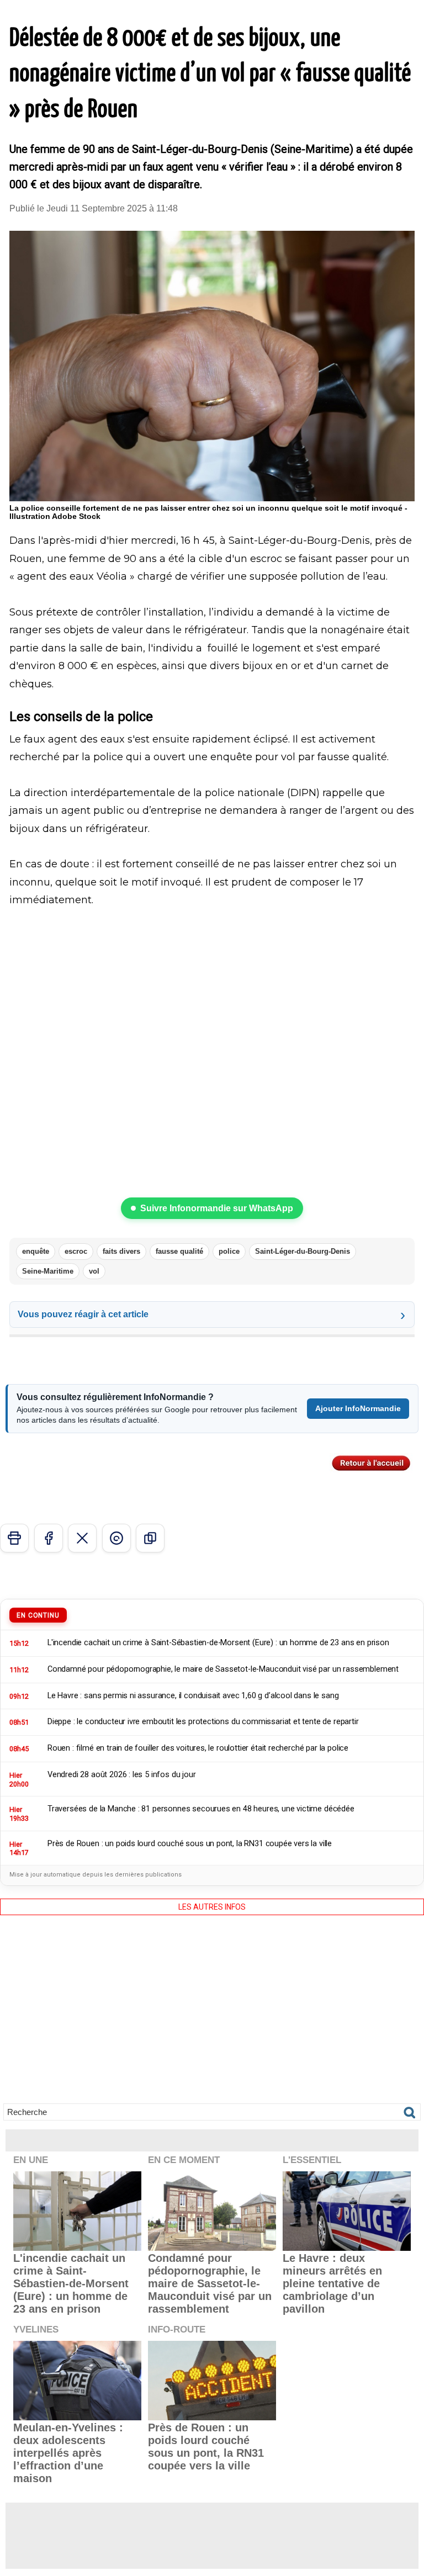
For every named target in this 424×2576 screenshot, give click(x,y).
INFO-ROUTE (177, 2329)
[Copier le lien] (150, 1538)
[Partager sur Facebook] (49, 1538)
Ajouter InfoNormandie (358, 1408)
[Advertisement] (212, 2017)
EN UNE (31, 2160)
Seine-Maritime (48, 1271)
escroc (76, 1251)
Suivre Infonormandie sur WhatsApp (217, 1208)
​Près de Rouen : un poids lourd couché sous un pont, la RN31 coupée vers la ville (206, 2447)
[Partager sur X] (82, 1538)
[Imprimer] (14, 1538)
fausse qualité (179, 1251)
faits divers (121, 1251)
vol (94, 1271)
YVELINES (36, 2329)
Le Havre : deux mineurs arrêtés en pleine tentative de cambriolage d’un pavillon (332, 2283)
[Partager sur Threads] (116, 1538)
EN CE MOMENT (184, 2160)
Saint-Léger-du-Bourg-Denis (303, 1251)
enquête (36, 1251)
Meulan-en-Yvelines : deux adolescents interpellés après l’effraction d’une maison (68, 2453)
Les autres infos (212, 1907)
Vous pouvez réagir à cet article (83, 1314)
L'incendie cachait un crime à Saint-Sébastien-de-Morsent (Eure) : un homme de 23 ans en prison (71, 2283)
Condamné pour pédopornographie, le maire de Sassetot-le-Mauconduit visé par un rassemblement (210, 2283)
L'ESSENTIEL (312, 2160)
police (229, 1251)
